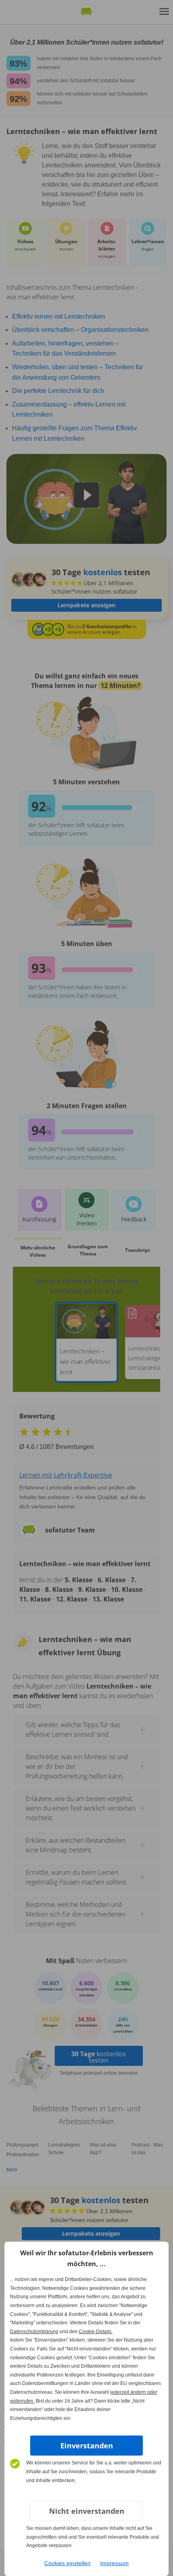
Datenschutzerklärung (34, 2332)
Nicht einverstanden (87, 2511)
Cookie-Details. (96, 2332)
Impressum (114, 2563)
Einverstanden (87, 2446)
